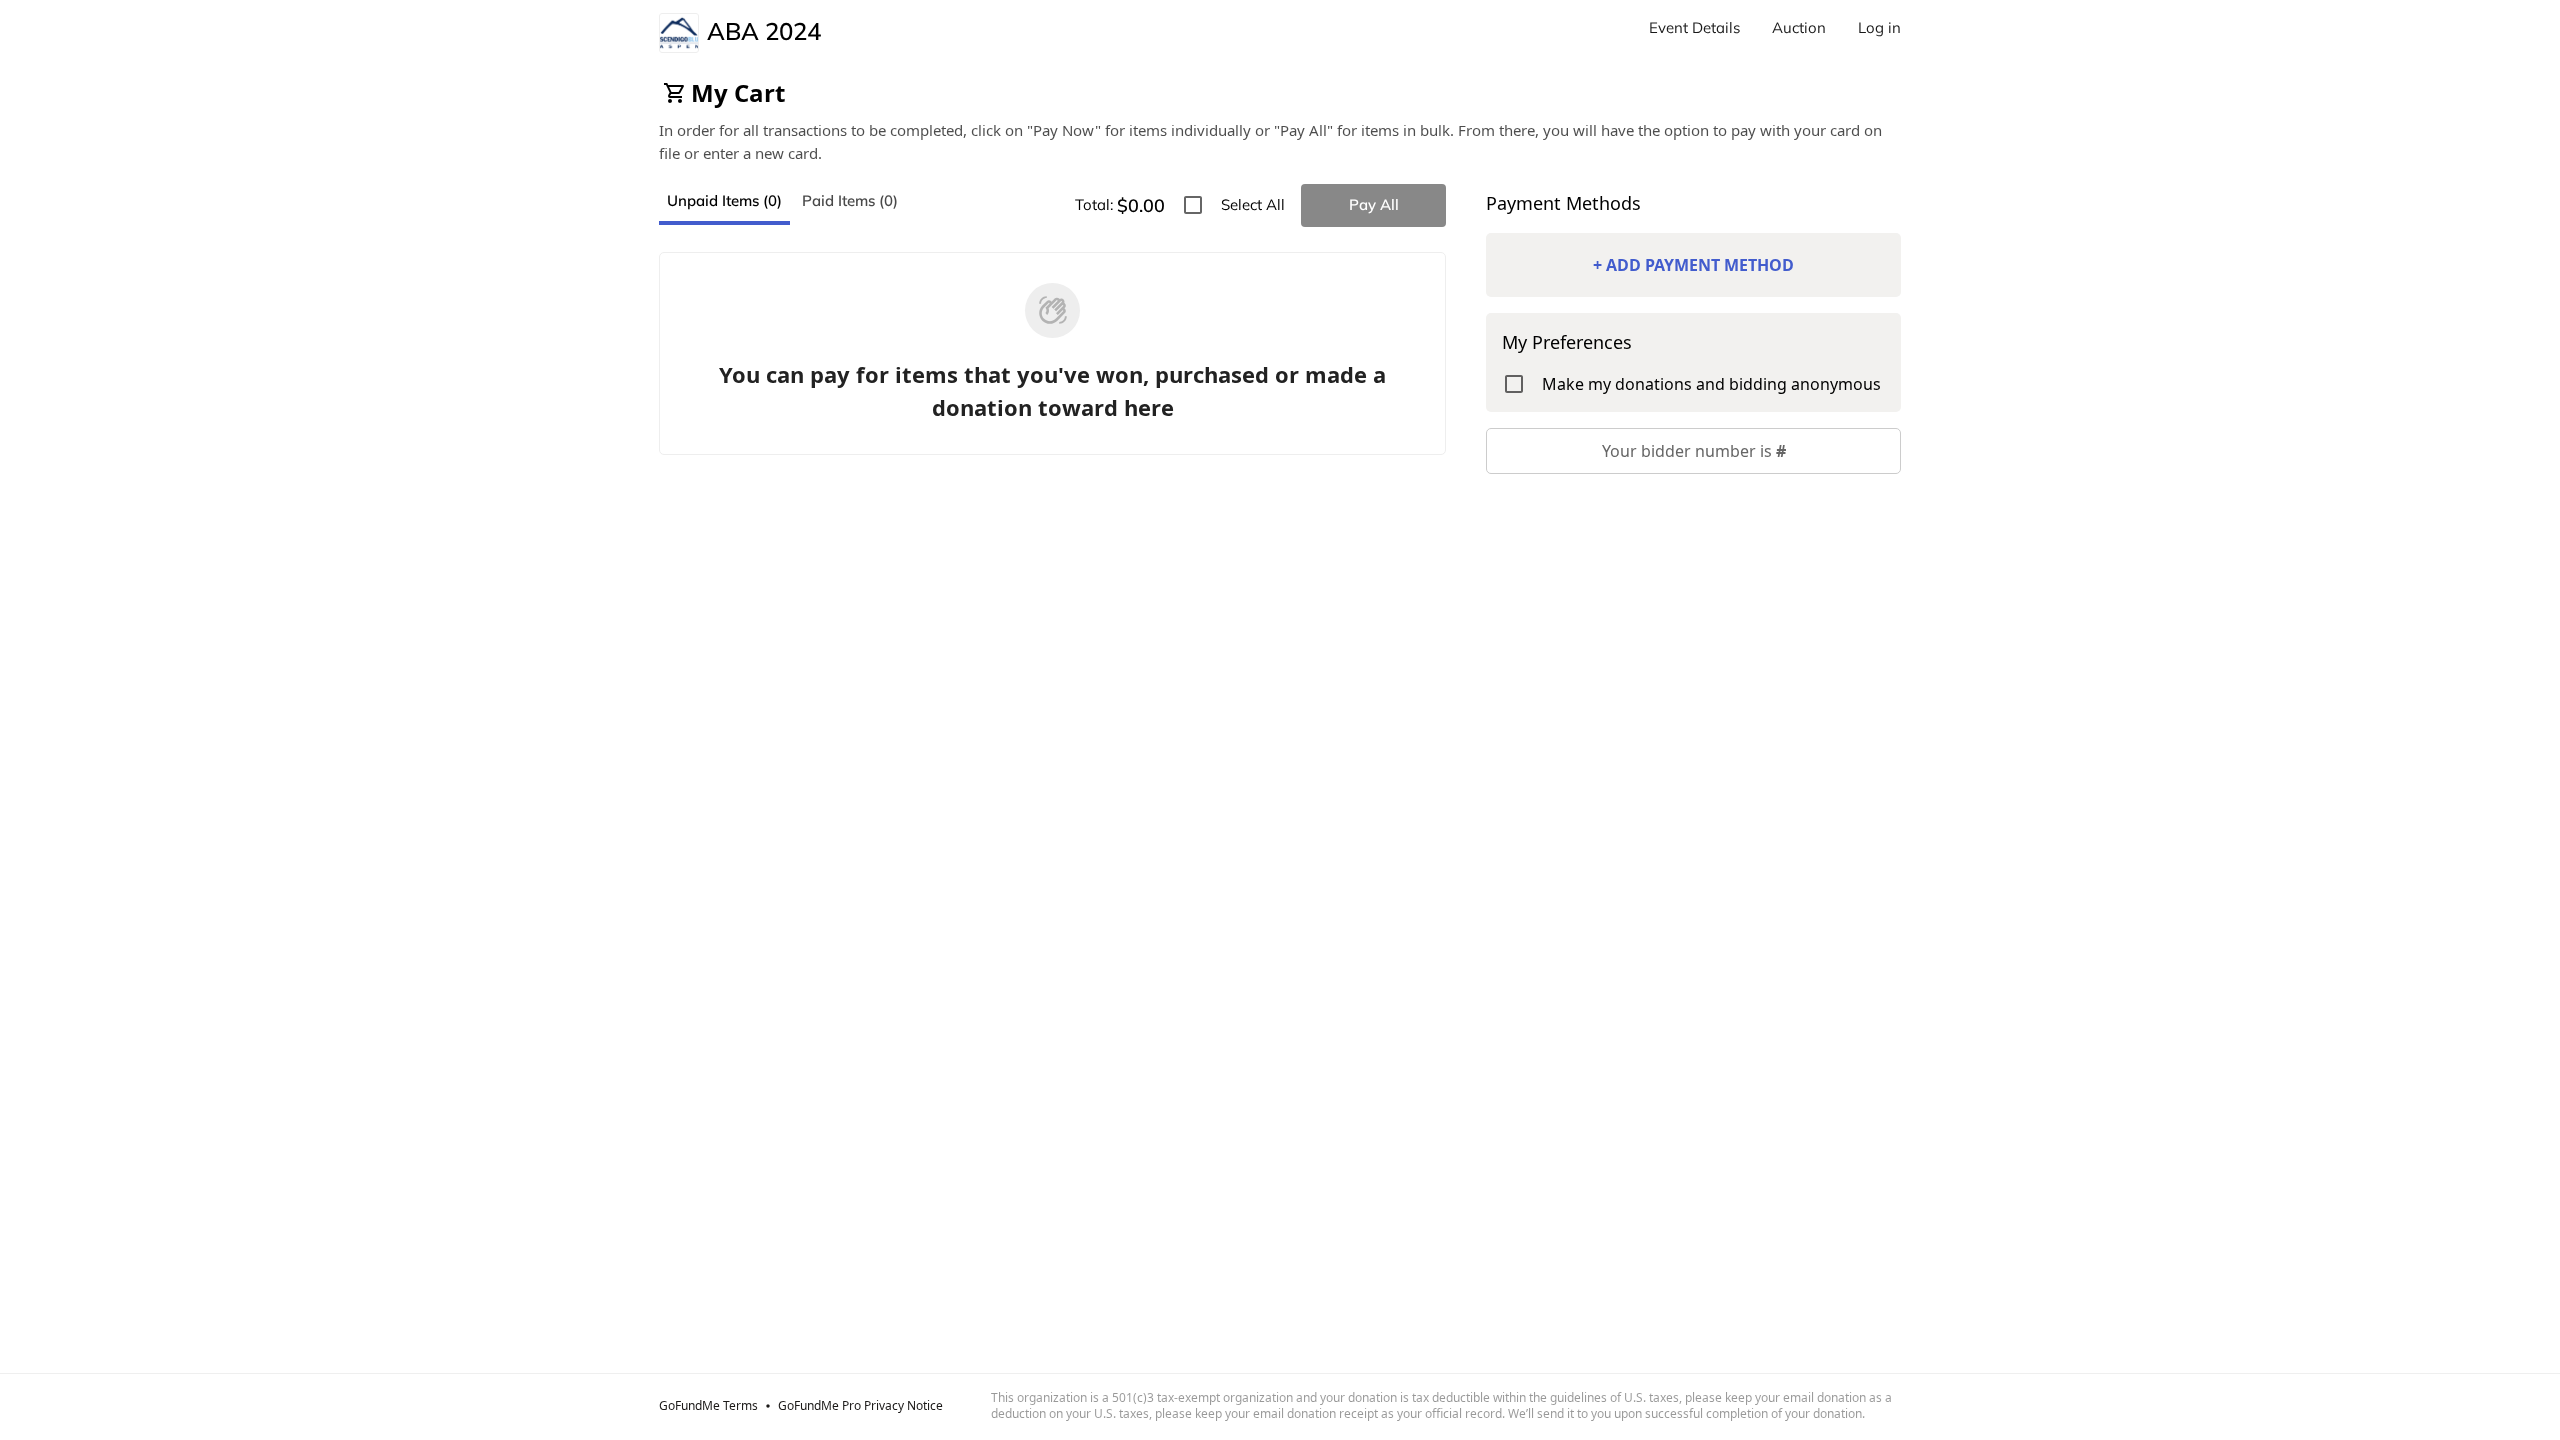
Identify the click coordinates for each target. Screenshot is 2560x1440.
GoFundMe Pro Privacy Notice (860, 1406)
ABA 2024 (764, 31)
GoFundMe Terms (708, 1406)
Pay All (1374, 204)
